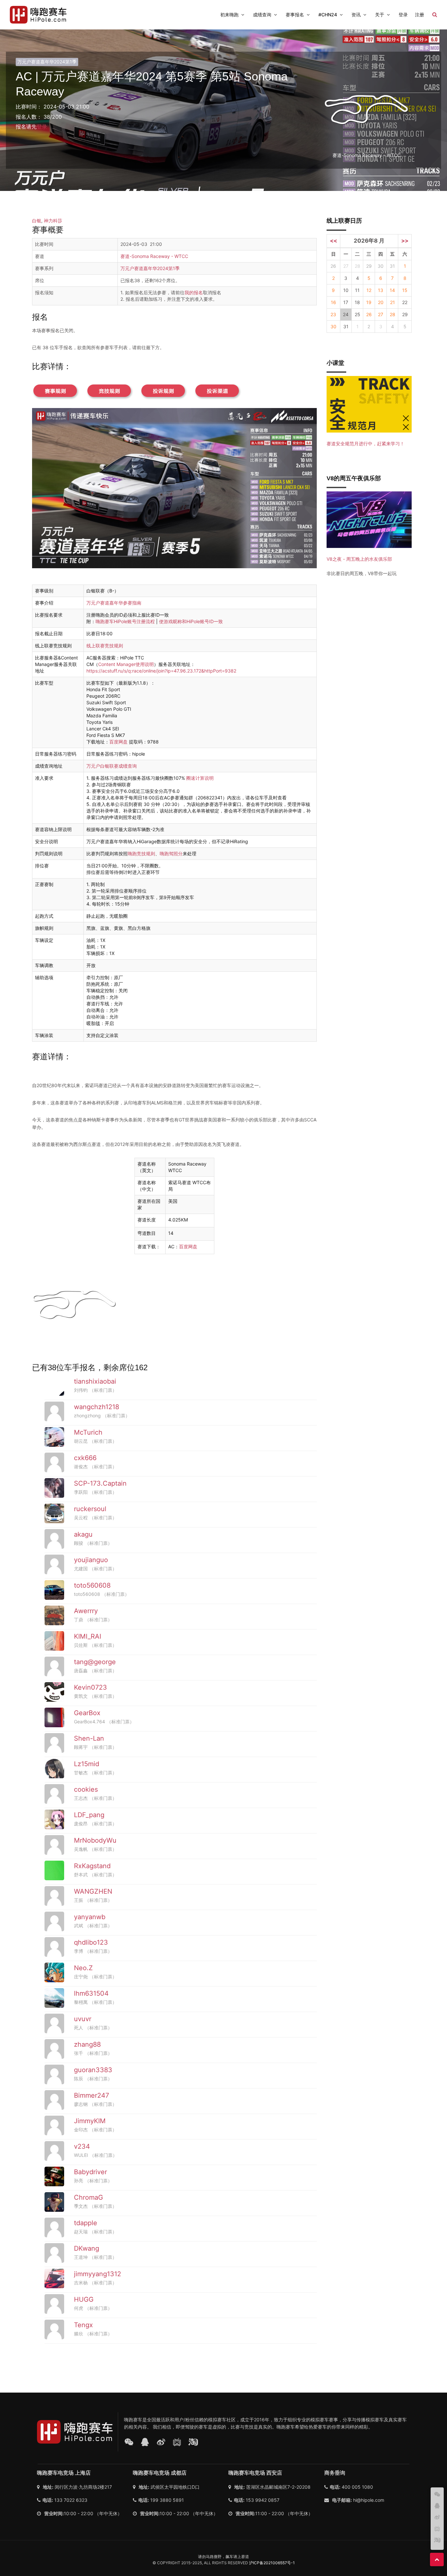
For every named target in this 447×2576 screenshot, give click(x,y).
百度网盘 (118, 742)
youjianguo (91, 1560)
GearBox (87, 1713)
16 (333, 302)
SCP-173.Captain (100, 1483)
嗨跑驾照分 (171, 853)
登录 (403, 15)
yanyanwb (90, 1917)
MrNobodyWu (95, 1840)
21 (393, 302)
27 (381, 314)
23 (333, 314)
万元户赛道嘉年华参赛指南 (114, 603)
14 (392, 290)
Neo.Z (83, 1968)
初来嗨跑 (229, 15)
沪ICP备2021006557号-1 (272, 2563)
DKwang (87, 2248)
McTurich (88, 1432)
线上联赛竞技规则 (105, 646)
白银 (37, 221)
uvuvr (83, 2019)
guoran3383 (93, 2070)
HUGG (84, 2299)
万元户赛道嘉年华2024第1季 (47, 62)
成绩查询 (262, 15)
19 (369, 302)
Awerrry (86, 1611)
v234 (82, 2146)
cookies (86, 1789)
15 (405, 290)
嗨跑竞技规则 (141, 853)
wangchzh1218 (97, 1407)
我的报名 (194, 292)
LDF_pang (89, 1815)
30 (381, 266)
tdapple (86, 2223)
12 (369, 290)
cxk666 (85, 1458)
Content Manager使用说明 (126, 664)
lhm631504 (91, 1993)
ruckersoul (90, 1509)
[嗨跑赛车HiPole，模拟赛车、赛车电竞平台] (38, 15)
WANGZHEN (93, 1891)
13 (381, 290)
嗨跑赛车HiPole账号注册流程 (125, 621)
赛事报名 (295, 15)
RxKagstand (92, 1866)
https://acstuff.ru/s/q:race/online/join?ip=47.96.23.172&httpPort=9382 (161, 671)
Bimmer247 (91, 2095)
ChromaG (89, 2197)
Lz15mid (87, 1764)
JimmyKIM (90, 2121)
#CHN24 (328, 15)
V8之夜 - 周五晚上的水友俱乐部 (359, 559)
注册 (420, 15)
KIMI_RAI (88, 1636)
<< (333, 241)
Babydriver (90, 2172)
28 (393, 314)
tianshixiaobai (95, 1381)
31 (392, 266)
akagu (83, 1534)
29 (369, 266)
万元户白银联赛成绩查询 (112, 766)
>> (405, 241)
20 (381, 302)
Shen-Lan (89, 1738)
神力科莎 (53, 221)
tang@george (95, 1662)
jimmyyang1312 (98, 2274)
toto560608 (92, 1585)
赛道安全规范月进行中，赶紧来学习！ (366, 444)
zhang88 (87, 2044)
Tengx (83, 2325)
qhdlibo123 (91, 1942)
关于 (380, 15)
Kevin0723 (90, 1687)
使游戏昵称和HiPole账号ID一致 (191, 621)
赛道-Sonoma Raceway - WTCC (154, 256)
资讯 (356, 15)
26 (333, 266)
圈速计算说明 (200, 778)
